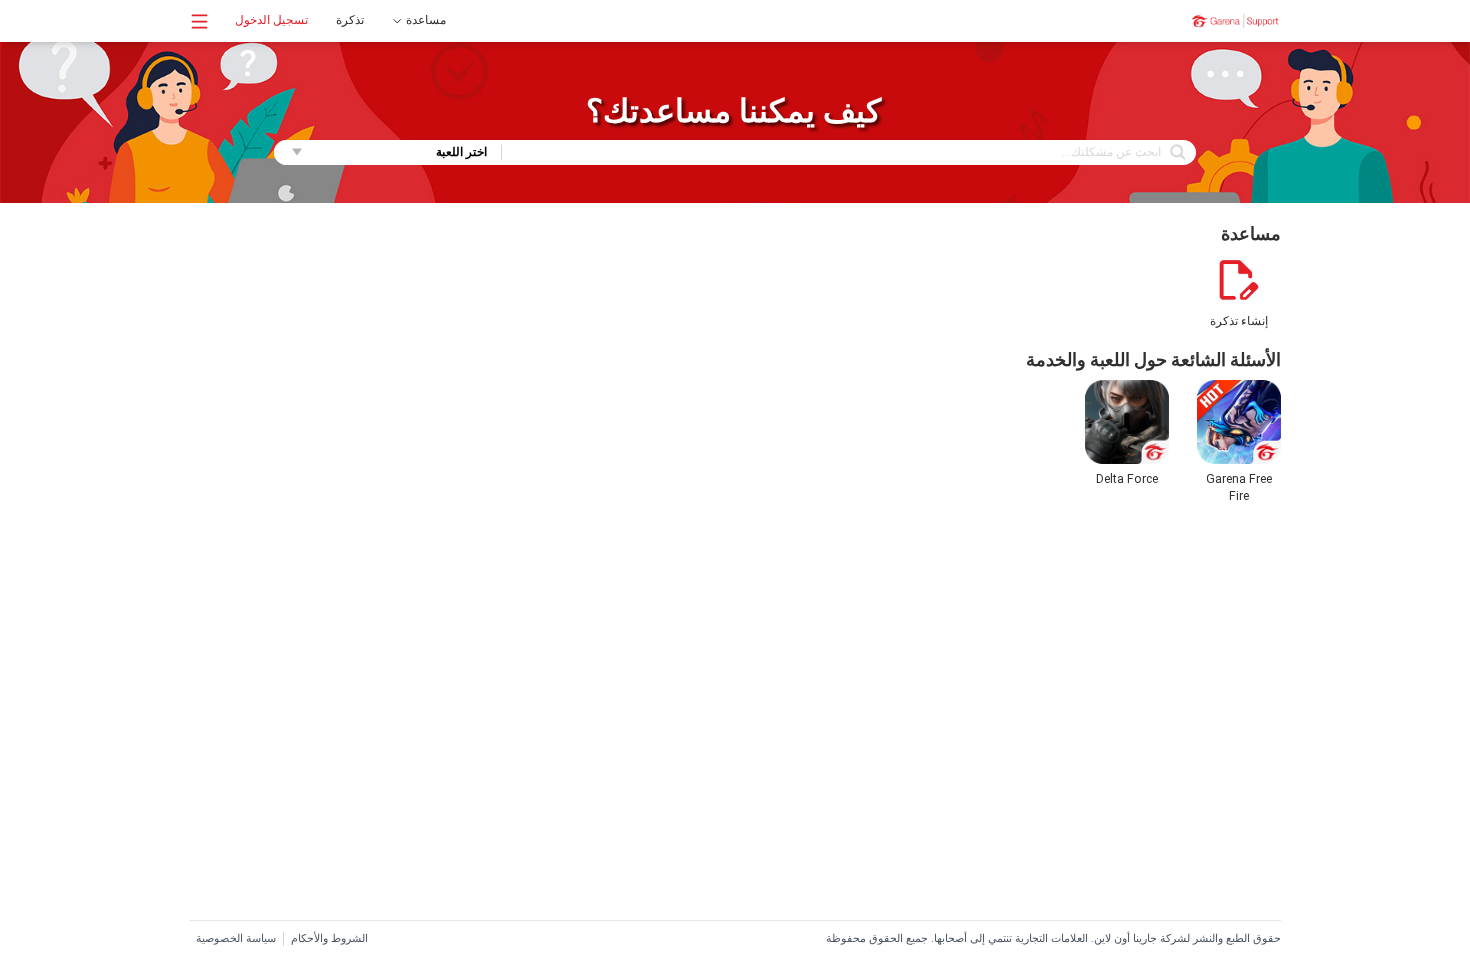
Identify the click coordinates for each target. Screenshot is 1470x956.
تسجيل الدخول (271, 20)
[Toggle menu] (199, 21)
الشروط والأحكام (329, 938)
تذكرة (350, 20)
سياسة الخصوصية (236, 938)
